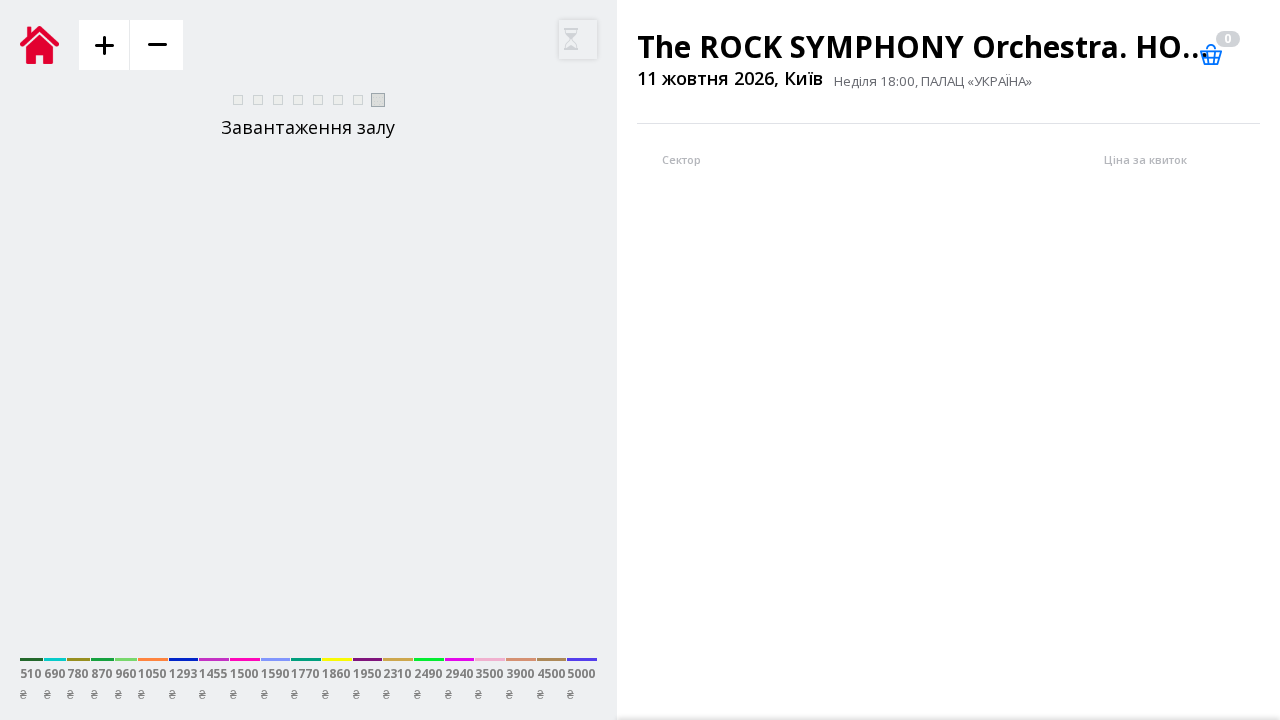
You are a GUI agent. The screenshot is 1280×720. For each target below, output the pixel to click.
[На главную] (49, 45)
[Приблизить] (104, 45)
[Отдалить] (156, 45)
